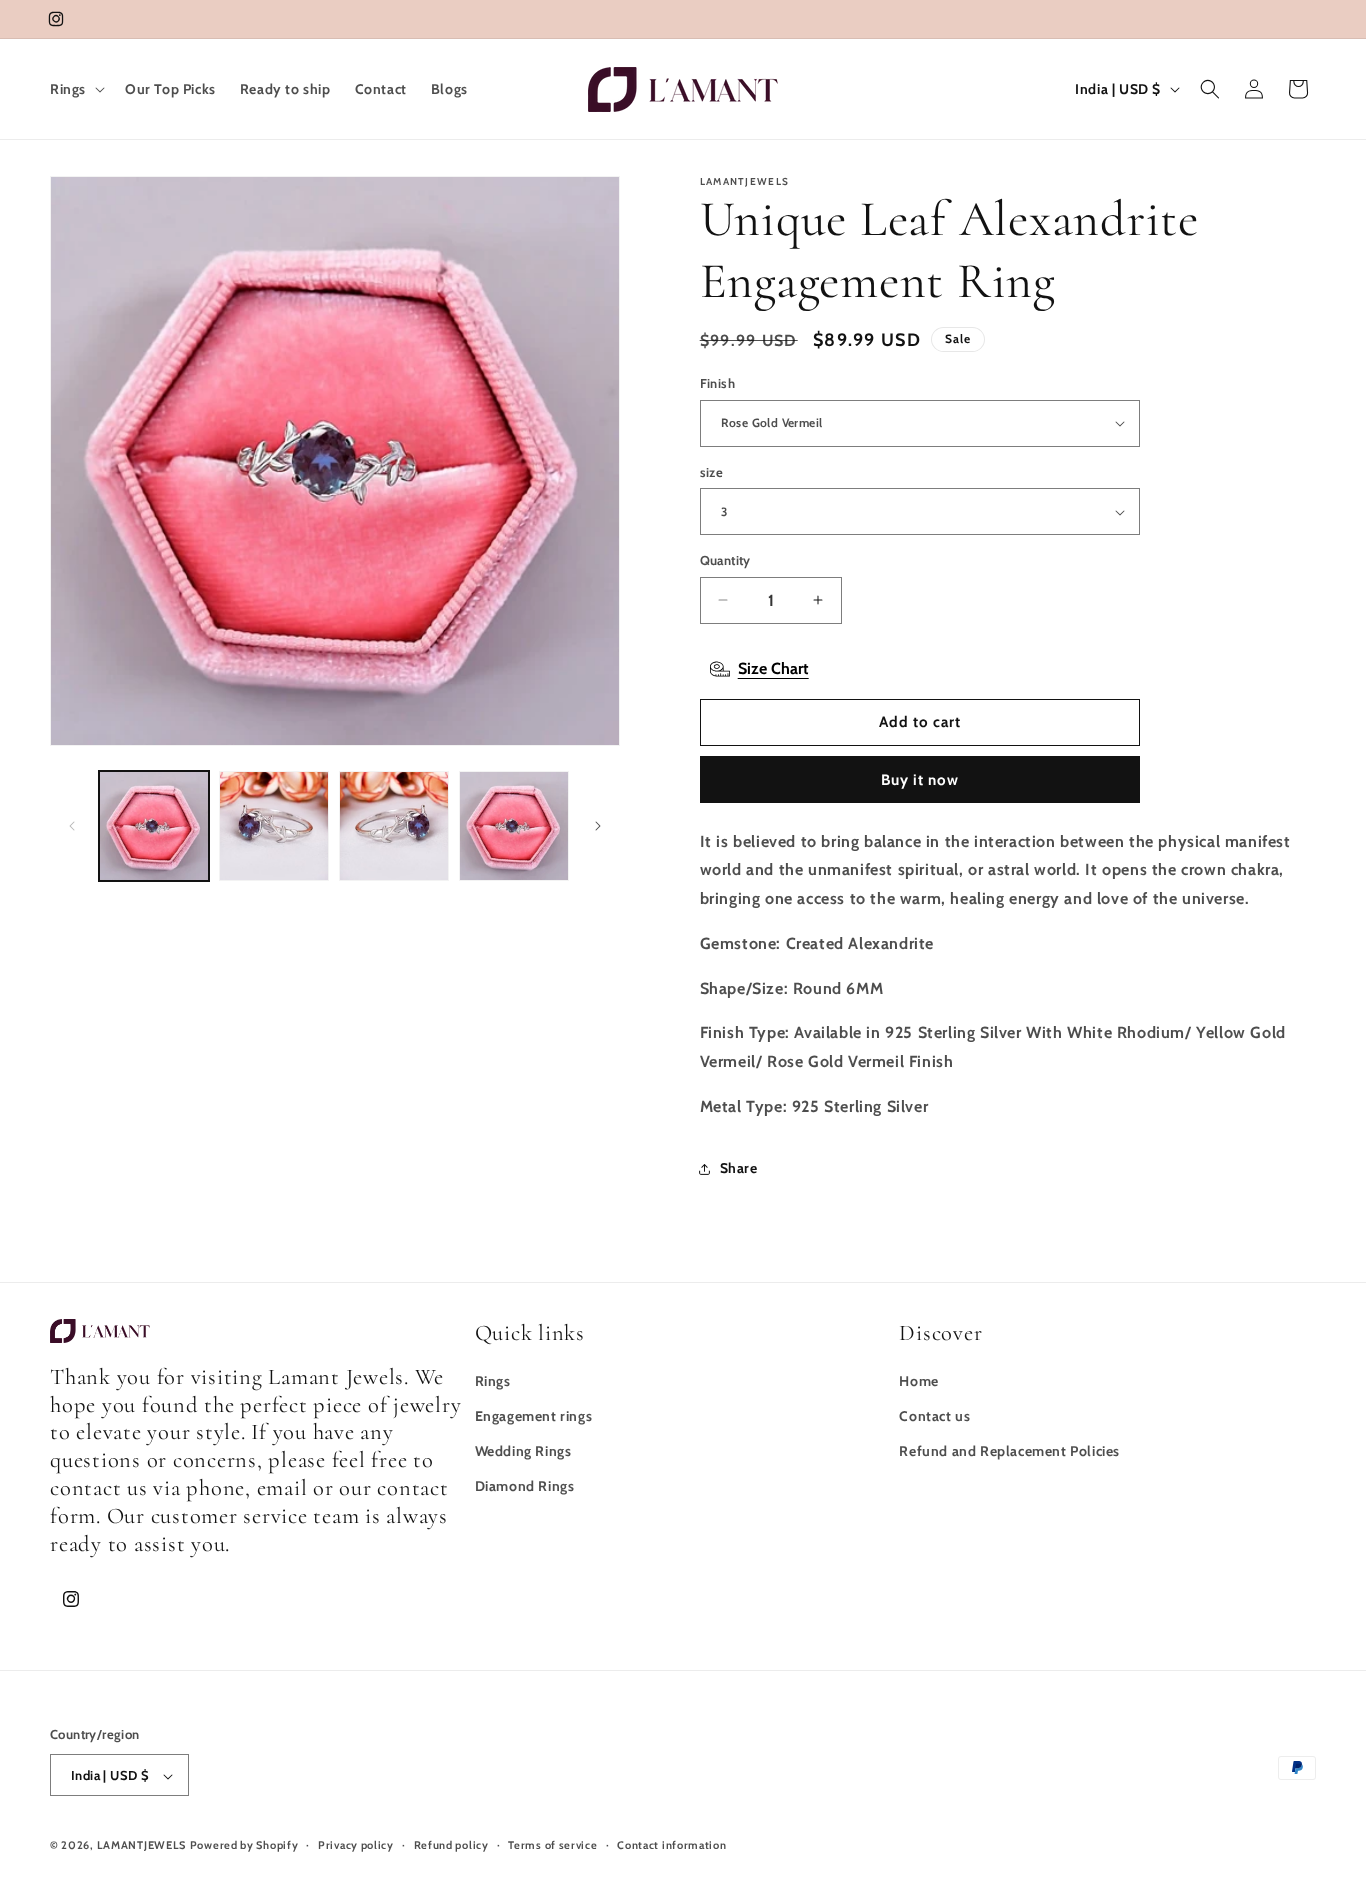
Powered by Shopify (244, 1846)
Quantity (725, 560)
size (712, 472)
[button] (75, 89)
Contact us (934, 1416)
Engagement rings (534, 1416)
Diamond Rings (525, 1487)
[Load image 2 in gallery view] (274, 826)
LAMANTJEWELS (141, 1846)
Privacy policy (356, 1845)
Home (918, 1381)
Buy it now (920, 780)
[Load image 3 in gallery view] (394, 826)
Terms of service (552, 1845)
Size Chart (773, 668)
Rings (493, 1381)
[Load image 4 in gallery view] (514, 826)
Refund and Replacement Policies (1009, 1451)
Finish (717, 383)
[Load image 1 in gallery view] (154, 826)
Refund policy (451, 1845)
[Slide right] (598, 826)
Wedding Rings (523, 1451)
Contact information (671, 1845)
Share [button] (739, 1168)
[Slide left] (72, 826)
